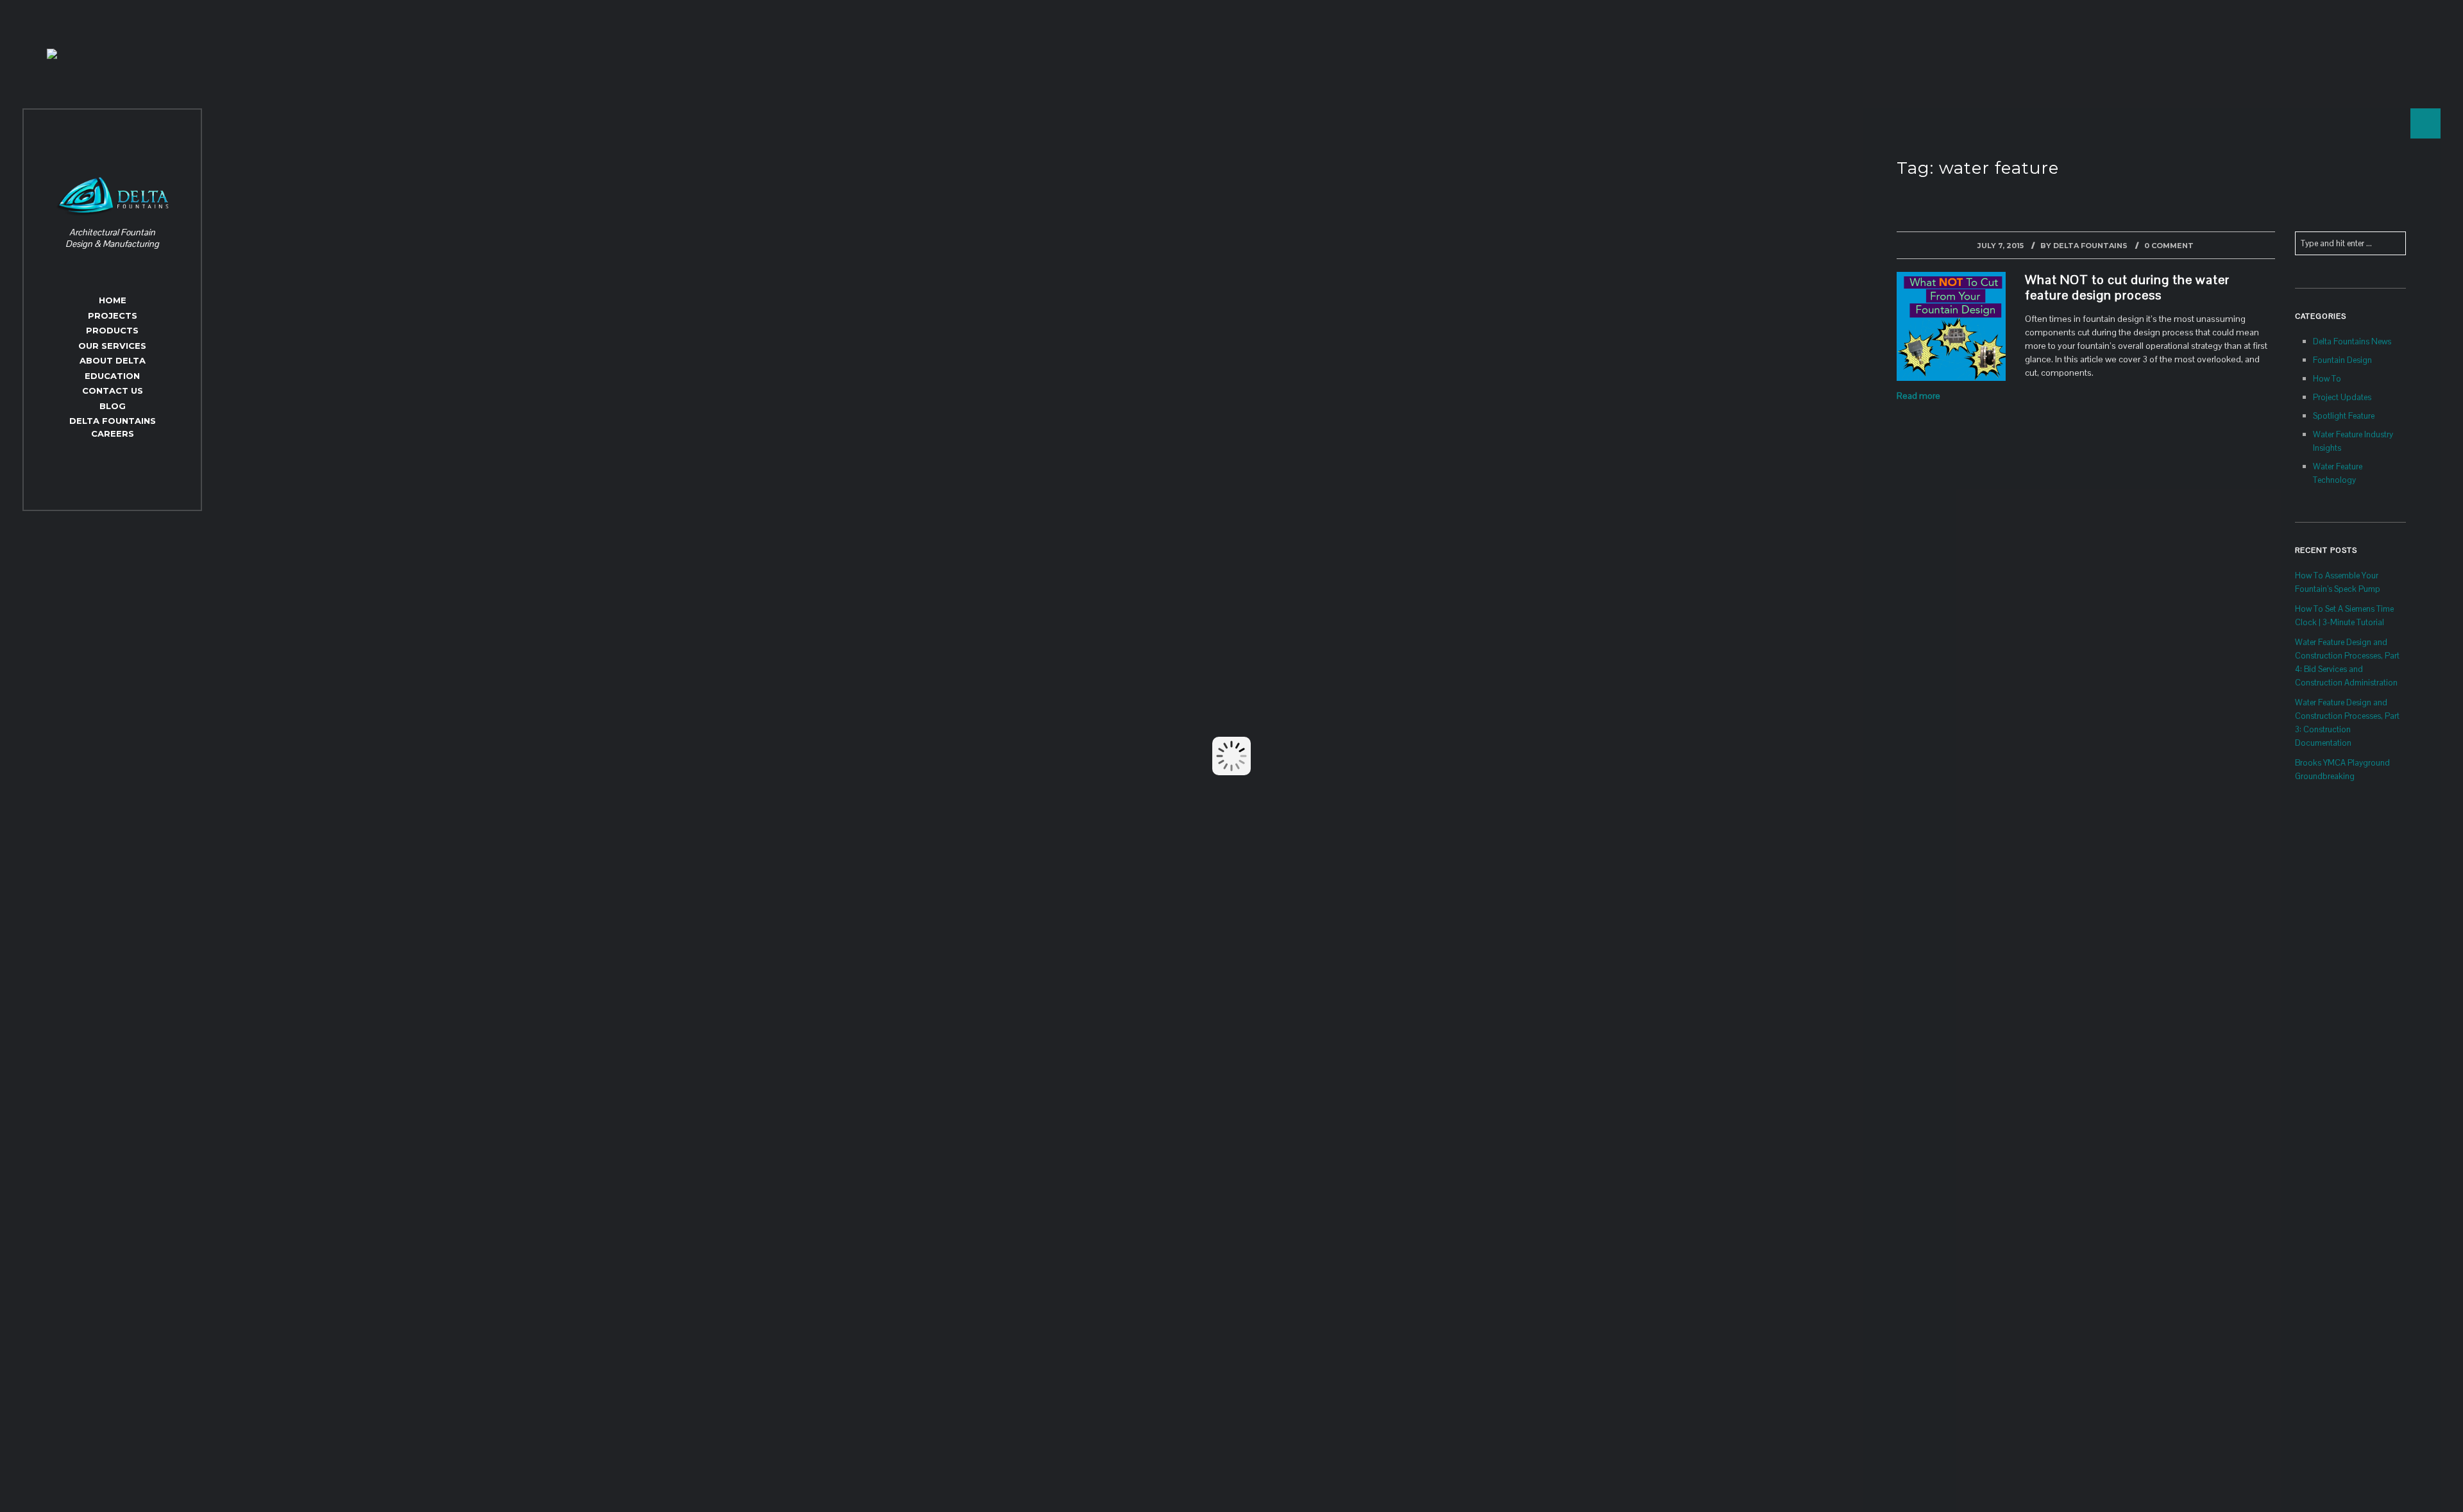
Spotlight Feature (2344, 416)
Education (112, 376)
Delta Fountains (2090, 246)
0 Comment (2169, 246)
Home (113, 300)
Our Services (112, 346)
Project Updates (2342, 397)
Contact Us (113, 391)
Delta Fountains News (2352, 341)
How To (2327, 379)
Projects (113, 315)
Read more (1918, 396)
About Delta (113, 360)
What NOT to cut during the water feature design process (2127, 287)
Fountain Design (2342, 360)
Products (112, 330)
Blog (113, 406)
